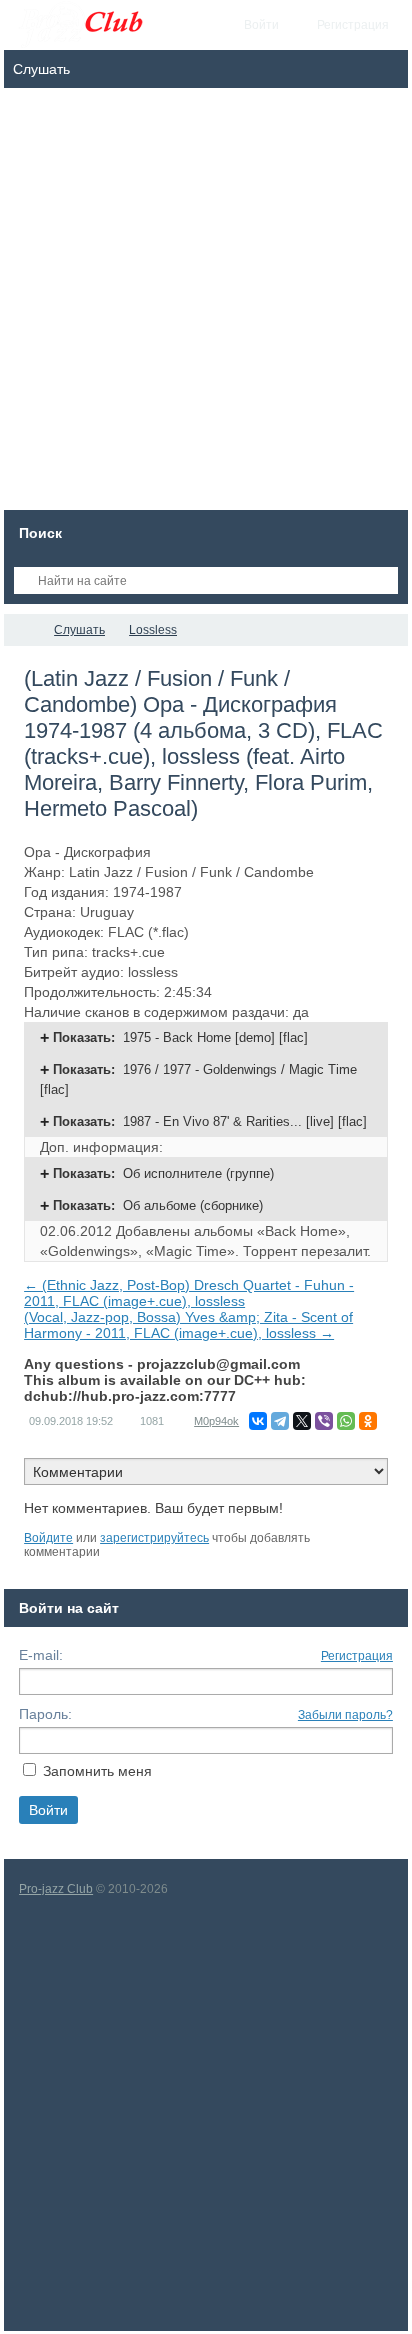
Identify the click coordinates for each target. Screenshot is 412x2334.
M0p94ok (216, 1421)
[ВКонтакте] (258, 1421)
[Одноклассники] (368, 1421)
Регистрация (357, 1656)
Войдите (48, 1538)
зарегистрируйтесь (154, 1538)
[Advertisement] (206, 304)
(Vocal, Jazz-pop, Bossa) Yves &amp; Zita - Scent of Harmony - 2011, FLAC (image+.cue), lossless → (188, 1325)
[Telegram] (280, 1421)
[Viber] (324, 1421)
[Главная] (22, 630)
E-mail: (41, 1655)
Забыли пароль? (345, 1715)
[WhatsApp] (346, 1421)
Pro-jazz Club (56, 1889)
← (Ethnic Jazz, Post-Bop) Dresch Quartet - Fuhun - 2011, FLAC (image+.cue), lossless (189, 1293)
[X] (302, 1421)
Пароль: (45, 1714)
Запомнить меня (97, 1771)
